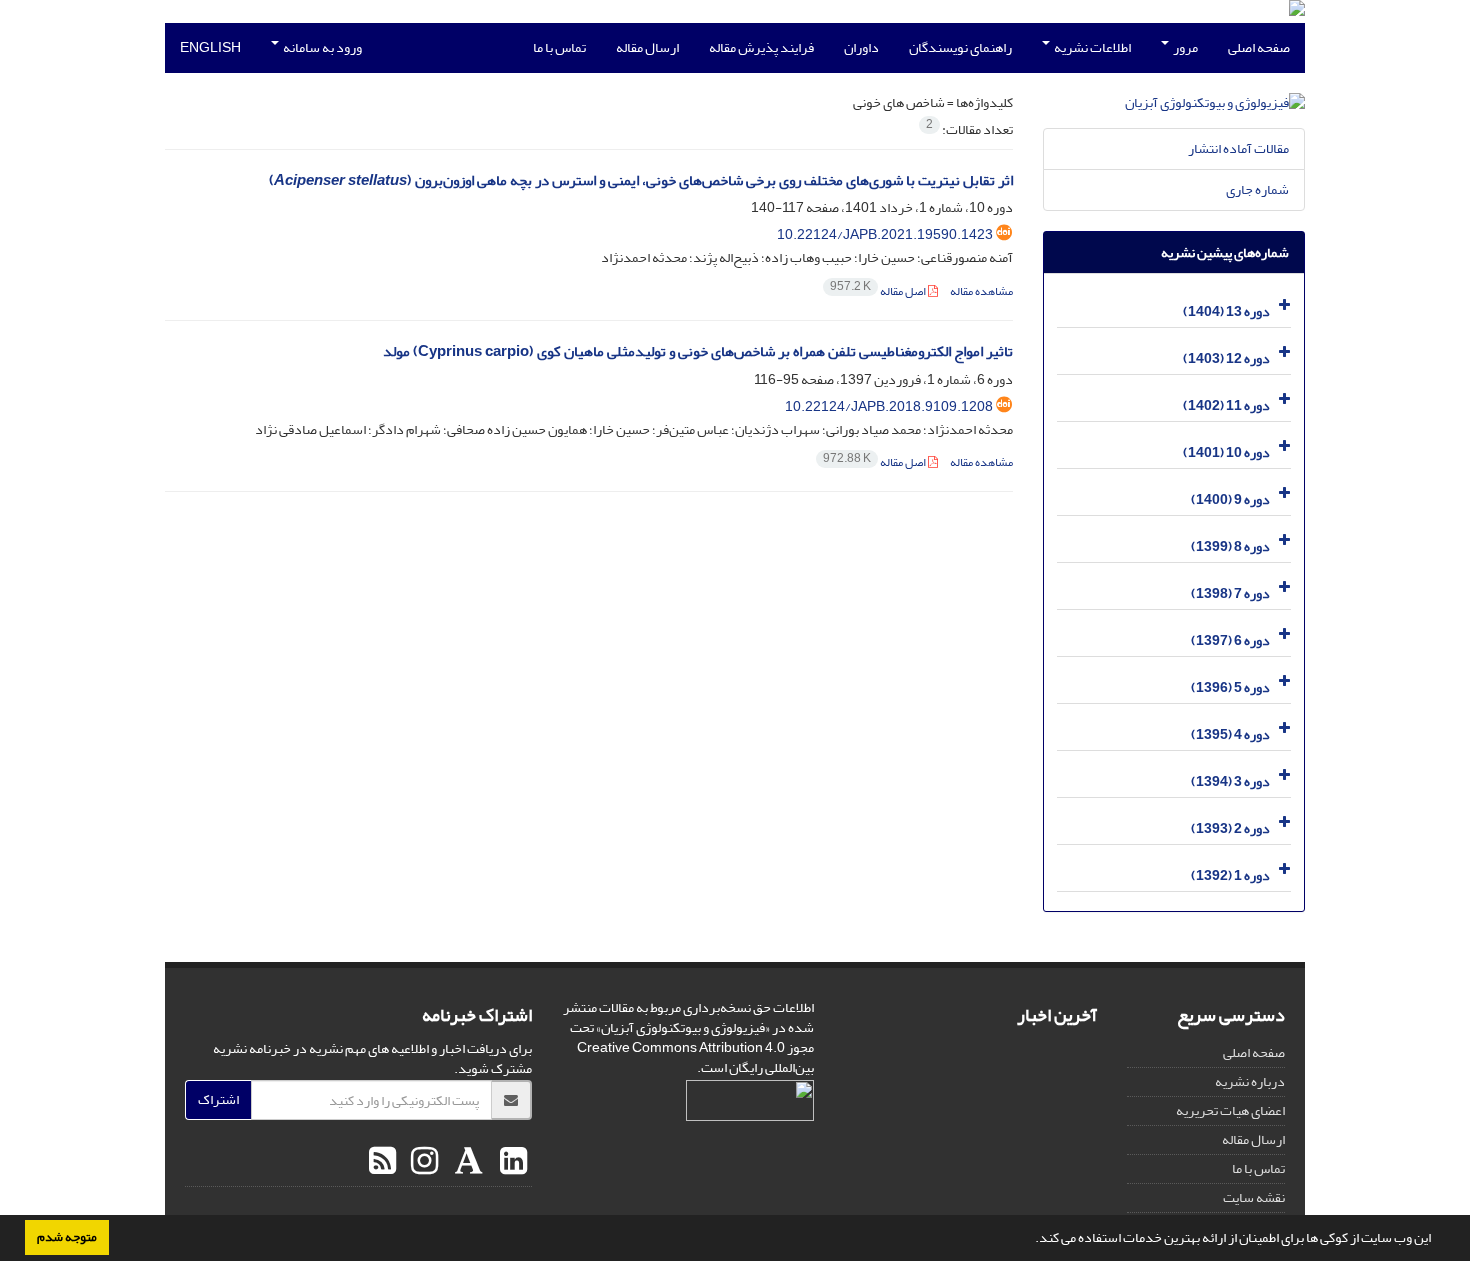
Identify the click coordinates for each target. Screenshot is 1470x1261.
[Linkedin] (511, 1162)
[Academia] (466, 1162)
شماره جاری (1257, 189)
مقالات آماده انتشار (1238, 148)
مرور (1184, 47)
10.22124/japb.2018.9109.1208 (889, 406)
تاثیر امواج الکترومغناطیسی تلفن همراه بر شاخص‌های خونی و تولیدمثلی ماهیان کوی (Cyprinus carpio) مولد (698, 351)
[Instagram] (422, 1162)
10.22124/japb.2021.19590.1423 (885, 234)
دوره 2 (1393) (1230, 828)
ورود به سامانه (321, 47)
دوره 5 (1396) (1230, 687)
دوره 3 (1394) (1230, 781)
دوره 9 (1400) (1230, 499)
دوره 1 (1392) (1230, 875)
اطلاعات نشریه (1091, 47)
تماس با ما (559, 47)
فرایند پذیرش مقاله (761, 47)
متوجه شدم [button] (67, 1237)
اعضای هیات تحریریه (1230, 1110)
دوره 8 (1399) (1230, 546)
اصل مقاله (879, 291)
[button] (1030, 1240)
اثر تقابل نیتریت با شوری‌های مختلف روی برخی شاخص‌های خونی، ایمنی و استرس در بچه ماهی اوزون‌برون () (641, 180)
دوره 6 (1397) (1230, 640)
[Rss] (382, 1162)
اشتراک (218, 1099)
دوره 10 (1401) (1226, 452)
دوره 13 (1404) (1226, 311)
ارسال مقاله (647, 47)
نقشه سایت (1254, 1197)
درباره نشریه (1250, 1081)
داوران (861, 47)
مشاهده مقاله (981, 291)
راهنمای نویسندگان (960, 47)
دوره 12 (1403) (1226, 358)
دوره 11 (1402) (1226, 405)
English (210, 47)
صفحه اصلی (1259, 47)
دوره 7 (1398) (1230, 593)
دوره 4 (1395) (1230, 734)
